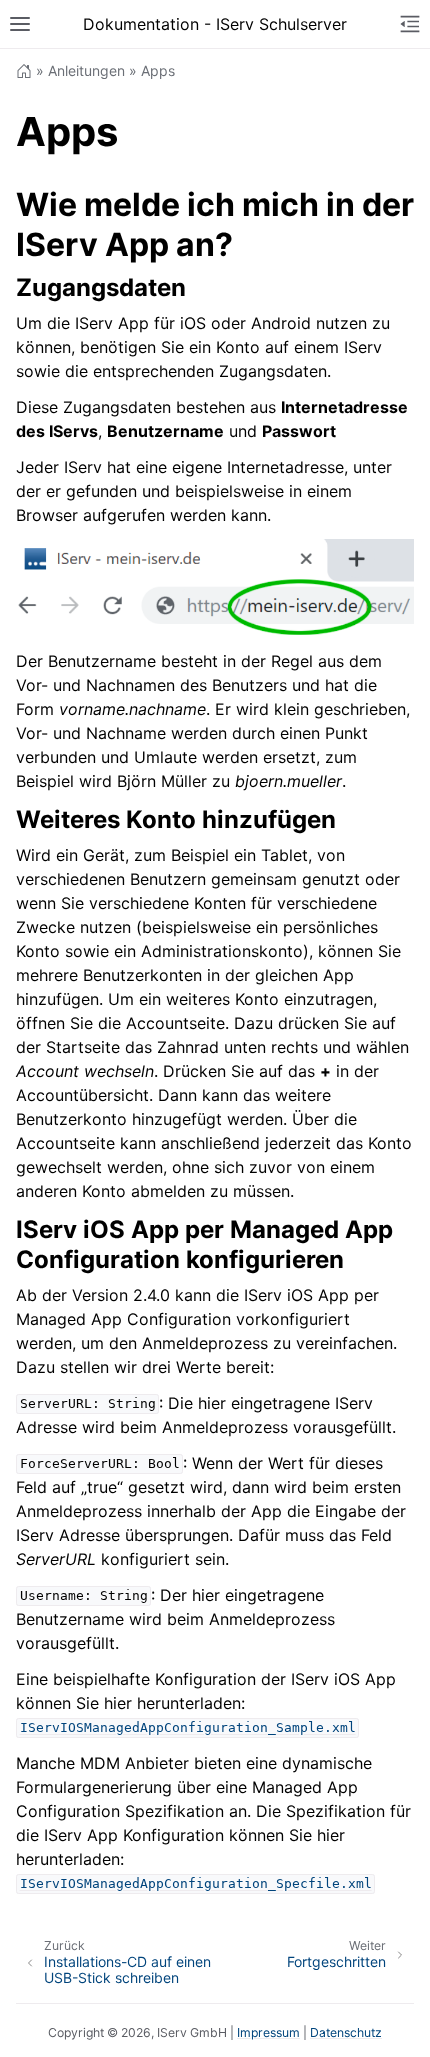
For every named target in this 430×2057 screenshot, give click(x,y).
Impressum (268, 2032)
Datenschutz (346, 2032)
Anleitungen (86, 70)
